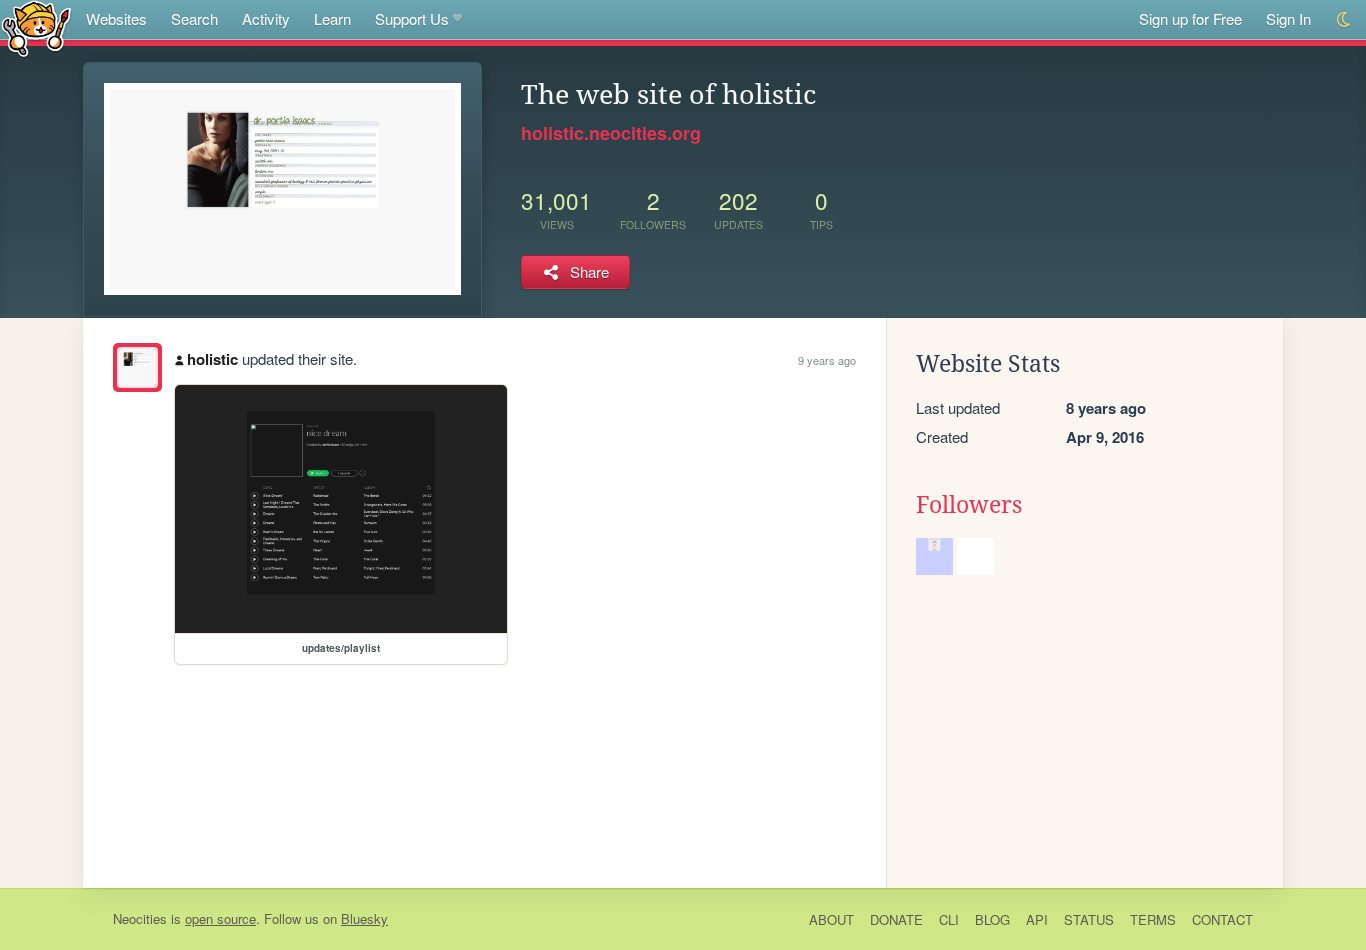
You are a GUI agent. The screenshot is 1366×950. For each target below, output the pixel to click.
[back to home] (36, 27)
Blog (992, 919)
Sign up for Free (1190, 18)
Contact (1222, 919)
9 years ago (827, 360)
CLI (949, 919)
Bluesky (364, 918)
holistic (212, 359)
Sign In (1288, 18)
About (831, 919)
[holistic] (137, 367)
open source (220, 918)
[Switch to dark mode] (1344, 19)
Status (1089, 919)
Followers (969, 505)
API (1037, 919)
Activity (266, 18)
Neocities (140, 918)
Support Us (412, 18)
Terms (1153, 919)
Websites (116, 18)
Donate (896, 919)
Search (194, 18)
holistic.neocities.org (611, 133)
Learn (332, 18)
